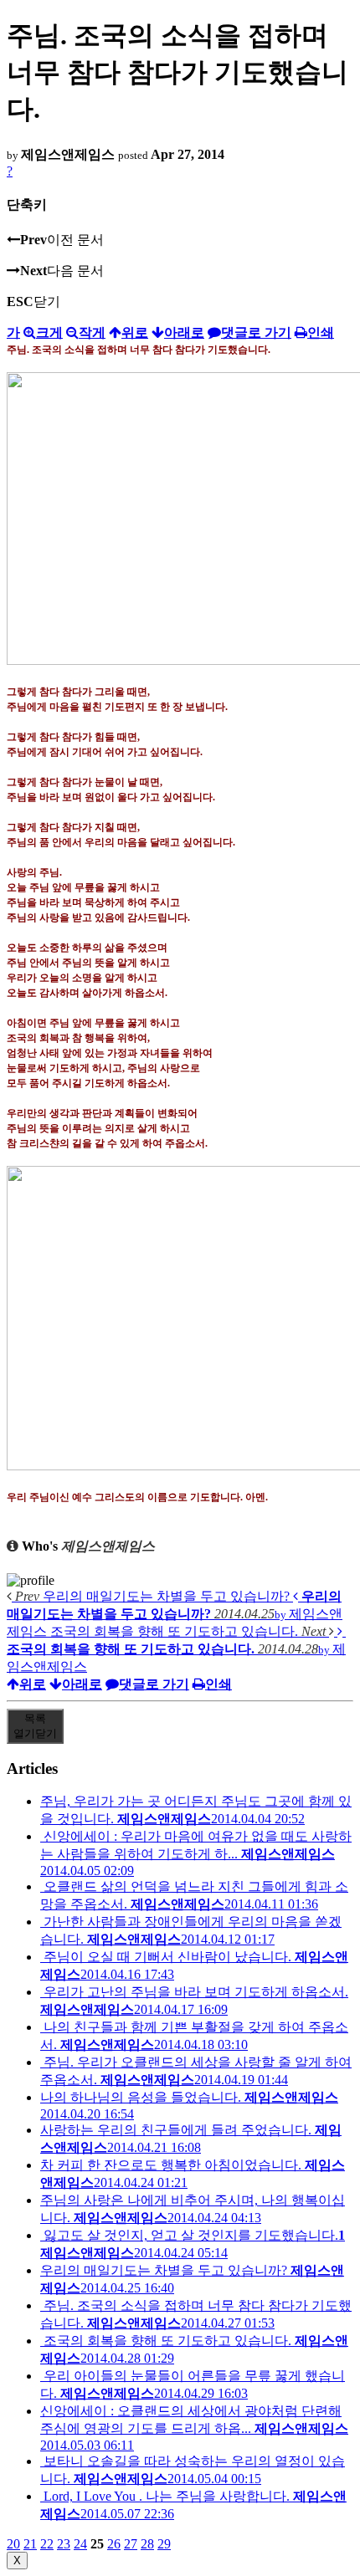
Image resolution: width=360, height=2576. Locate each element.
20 (13, 2544)
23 (64, 2544)
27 (131, 2544)
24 (80, 2544)
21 (30, 2544)
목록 (35, 1726)
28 (147, 2544)
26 (114, 2544)
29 (164, 2544)
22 (47, 2544)
